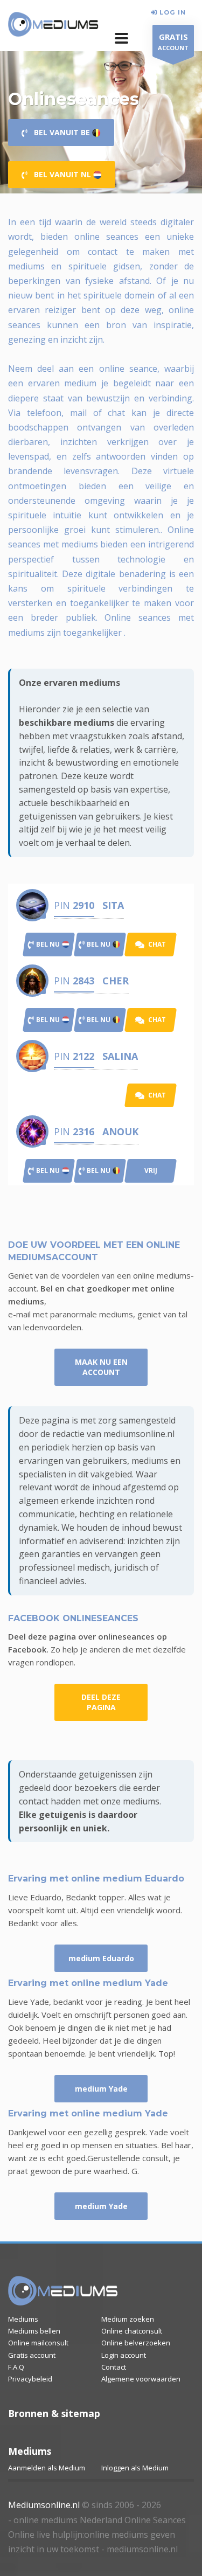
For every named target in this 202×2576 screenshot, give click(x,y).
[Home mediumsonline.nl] (63, 2291)
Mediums (23, 2319)
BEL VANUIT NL (60, 174)
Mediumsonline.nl (44, 2505)
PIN (74, 905)
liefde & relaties (79, 749)
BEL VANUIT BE (60, 132)
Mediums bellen (34, 2331)
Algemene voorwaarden (141, 2379)
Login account (124, 2355)
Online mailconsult (38, 2343)
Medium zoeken (128, 2319)
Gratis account (32, 2355)
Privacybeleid (30, 2379)
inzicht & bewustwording (69, 762)
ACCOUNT (173, 41)
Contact (114, 2367)
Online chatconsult (132, 2331)
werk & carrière (145, 749)
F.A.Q (16, 2367)
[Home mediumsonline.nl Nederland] (53, 25)
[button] (121, 38)
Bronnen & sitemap (54, 2413)
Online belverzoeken (136, 2343)
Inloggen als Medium (135, 2468)
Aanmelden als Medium (47, 2468)
